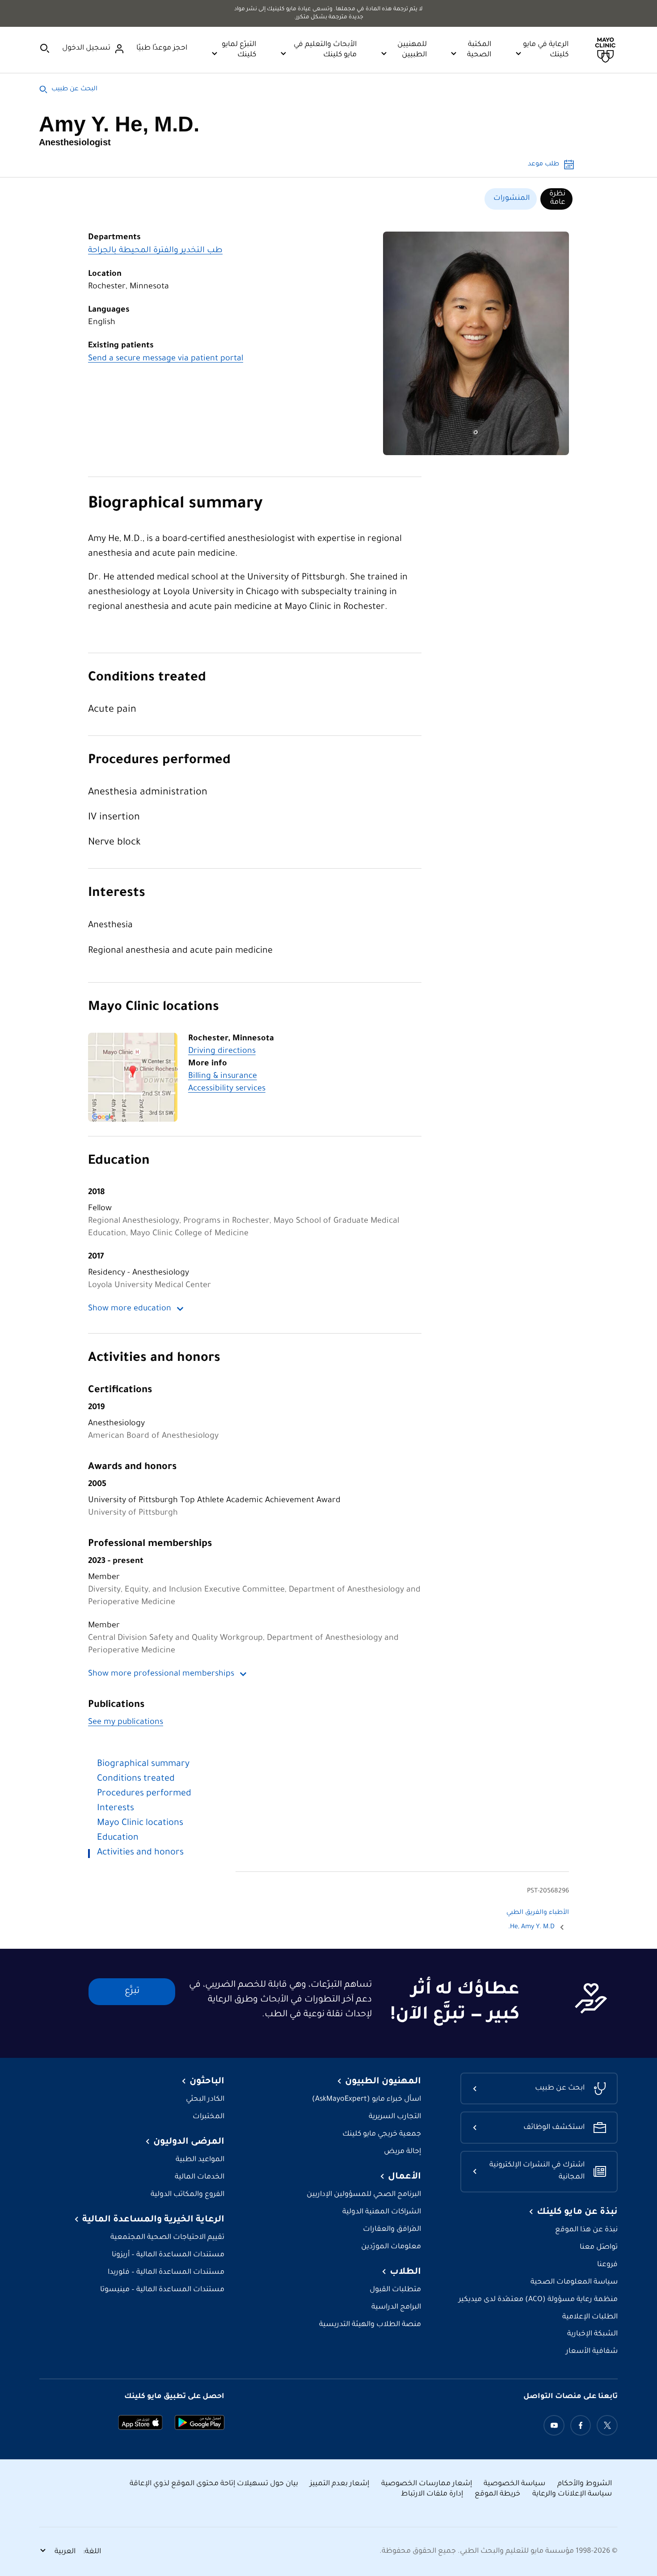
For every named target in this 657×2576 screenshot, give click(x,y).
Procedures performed (159, 761)
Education (119, 1161)
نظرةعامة (557, 198)
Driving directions (222, 1052)
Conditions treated (147, 678)
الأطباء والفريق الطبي (538, 1913)
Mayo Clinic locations (154, 1008)
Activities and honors (154, 1359)
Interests (117, 894)
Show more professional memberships (161, 1674)
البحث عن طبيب (74, 89)
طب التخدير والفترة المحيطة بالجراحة (155, 251)
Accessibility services (227, 1089)
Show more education (130, 1309)
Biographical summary (175, 505)
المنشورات (512, 198)
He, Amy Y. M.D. (531, 1927)
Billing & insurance (223, 1077)
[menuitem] (556, 199)
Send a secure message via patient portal (166, 359)
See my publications (126, 1723)
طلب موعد (543, 165)
